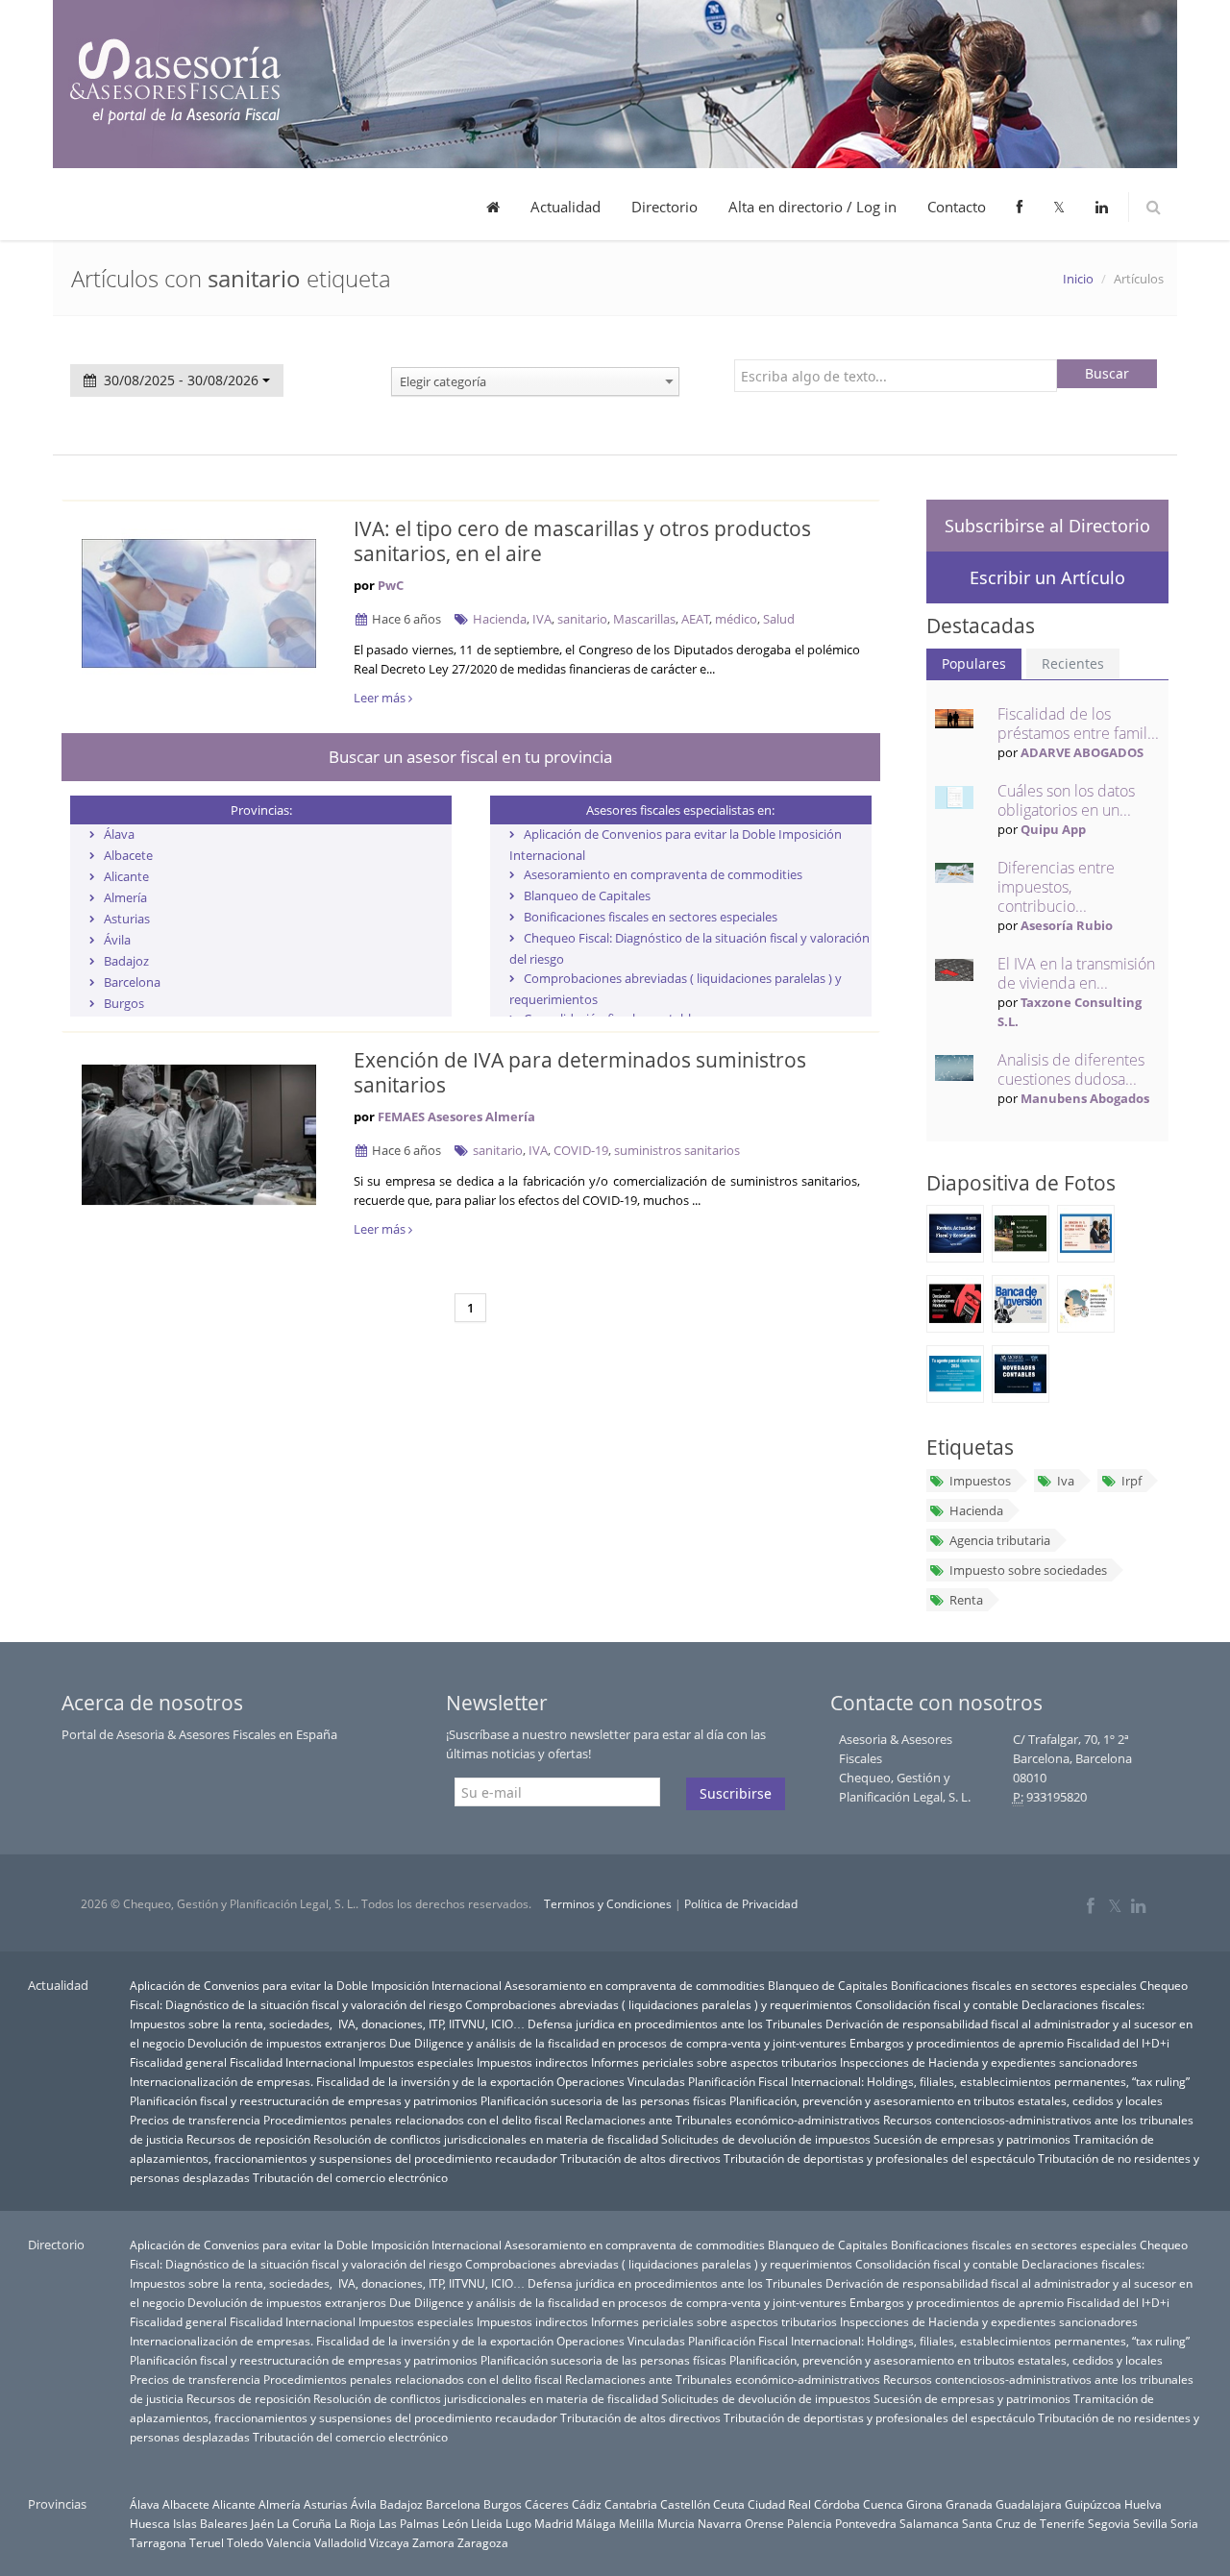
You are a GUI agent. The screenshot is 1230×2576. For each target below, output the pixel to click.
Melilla (637, 2523)
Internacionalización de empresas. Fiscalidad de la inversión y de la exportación (342, 2081)
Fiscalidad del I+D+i (1118, 2043)
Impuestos (980, 1481)
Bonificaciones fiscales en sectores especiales (651, 917)
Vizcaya (389, 2542)
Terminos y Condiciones (608, 1904)
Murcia (676, 2523)
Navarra (720, 2523)
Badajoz (126, 961)
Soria (1184, 2523)
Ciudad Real (779, 2504)
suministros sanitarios (677, 1150)
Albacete (128, 855)
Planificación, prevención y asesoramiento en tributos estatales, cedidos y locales (946, 2100)
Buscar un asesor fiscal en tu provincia (470, 757)
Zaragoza (483, 2542)
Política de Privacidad (741, 1904)
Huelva (1143, 2504)
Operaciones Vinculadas (621, 2081)
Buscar (1107, 373)
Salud (779, 619)
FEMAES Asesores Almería (456, 1116)
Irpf (1132, 1481)
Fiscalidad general (178, 2062)
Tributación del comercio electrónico (350, 2177)
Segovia (1109, 2523)
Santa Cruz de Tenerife (1023, 2523)
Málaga (596, 2523)
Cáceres (547, 2504)
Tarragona (158, 2542)
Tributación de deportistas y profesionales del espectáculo (879, 2158)
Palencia (810, 2523)
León (455, 2523)
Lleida (487, 2523)
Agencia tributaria (1000, 1540)
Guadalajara (1029, 2504)
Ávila (117, 940)
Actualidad (566, 207)
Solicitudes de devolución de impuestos (766, 2139)
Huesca (150, 2523)
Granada (969, 2504)
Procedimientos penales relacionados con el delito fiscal (413, 2120)
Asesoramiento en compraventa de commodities (663, 874)
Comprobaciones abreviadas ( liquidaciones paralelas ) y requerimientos (659, 2004)
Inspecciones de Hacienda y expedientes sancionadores (989, 2062)
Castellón (685, 2504)
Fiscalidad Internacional (293, 2062)
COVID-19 (581, 1150)
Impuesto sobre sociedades (1028, 1570)
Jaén (262, 2523)
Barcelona (132, 982)
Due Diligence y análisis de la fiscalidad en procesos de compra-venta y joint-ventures (618, 2043)
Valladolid (340, 2542)
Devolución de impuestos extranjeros (287, 2043)
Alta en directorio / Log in (812, 207)
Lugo (518, 2523)
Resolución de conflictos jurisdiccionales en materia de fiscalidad (486, 2139)
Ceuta (729, 2504)
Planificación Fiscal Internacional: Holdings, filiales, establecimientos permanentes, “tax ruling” (939, 2081)
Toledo (245, 2542)
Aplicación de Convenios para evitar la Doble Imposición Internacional (316, 1985)
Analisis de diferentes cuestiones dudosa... (1071, 1069)
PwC (391, 585)
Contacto (957, 207)
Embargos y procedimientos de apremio (957, 2043)
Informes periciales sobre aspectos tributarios (714, 2062)
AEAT (695, 619)
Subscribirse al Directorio (1047, 526)
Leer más (381, 698)
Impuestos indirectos (532, 2062)
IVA (542, 619)
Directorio (664, 207)
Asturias (127, 919)
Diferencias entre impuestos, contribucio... (1056, 887)
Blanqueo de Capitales (587, 895)
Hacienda (500, 619)
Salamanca (929, 2523)
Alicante (126, 876)
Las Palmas (409, 2523)
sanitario (582, 619)
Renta (966, 1600)
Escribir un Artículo (1047, 577)
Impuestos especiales (416, 2062)
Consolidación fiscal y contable (937, 2004)
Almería (125, 897)
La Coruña (304, 2523)
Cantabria (631, 2504)
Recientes (1073, 663)
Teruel (207, 2542)
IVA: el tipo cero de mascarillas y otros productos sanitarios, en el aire (582, 541)
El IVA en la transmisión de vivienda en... (1076, 973)
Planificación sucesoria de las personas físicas (603, 2100)
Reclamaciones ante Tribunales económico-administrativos (723, 2120)
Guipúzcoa (1093, 2504)
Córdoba (837, 2504)
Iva (1066, 1481)
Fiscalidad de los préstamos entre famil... (1078, 724)
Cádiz (587, 2504)
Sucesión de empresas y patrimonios (972, 2139)
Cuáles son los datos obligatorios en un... (1066, 800)
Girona (924, 2504)
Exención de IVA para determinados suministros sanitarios (580, 1072)
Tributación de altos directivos (640, 2158)
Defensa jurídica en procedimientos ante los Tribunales (675, 2024)
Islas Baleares (210, 2523)
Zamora (433, 2542)
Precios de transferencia (195, 2120)
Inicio (1078, 279)
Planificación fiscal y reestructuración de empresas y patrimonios (304, 2100)
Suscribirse (736, 1793)
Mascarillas (644, 619)
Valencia (289, 2542)
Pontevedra (866, 2523)
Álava (119, 834)
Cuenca (883, 2504)
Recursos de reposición (248, 2139)
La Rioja (355, 2523)
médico (736, 619)
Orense (764, 2523)
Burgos (124, 1003)
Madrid (553, 2523)
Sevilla (1150, 2523)
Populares (974, 663)
